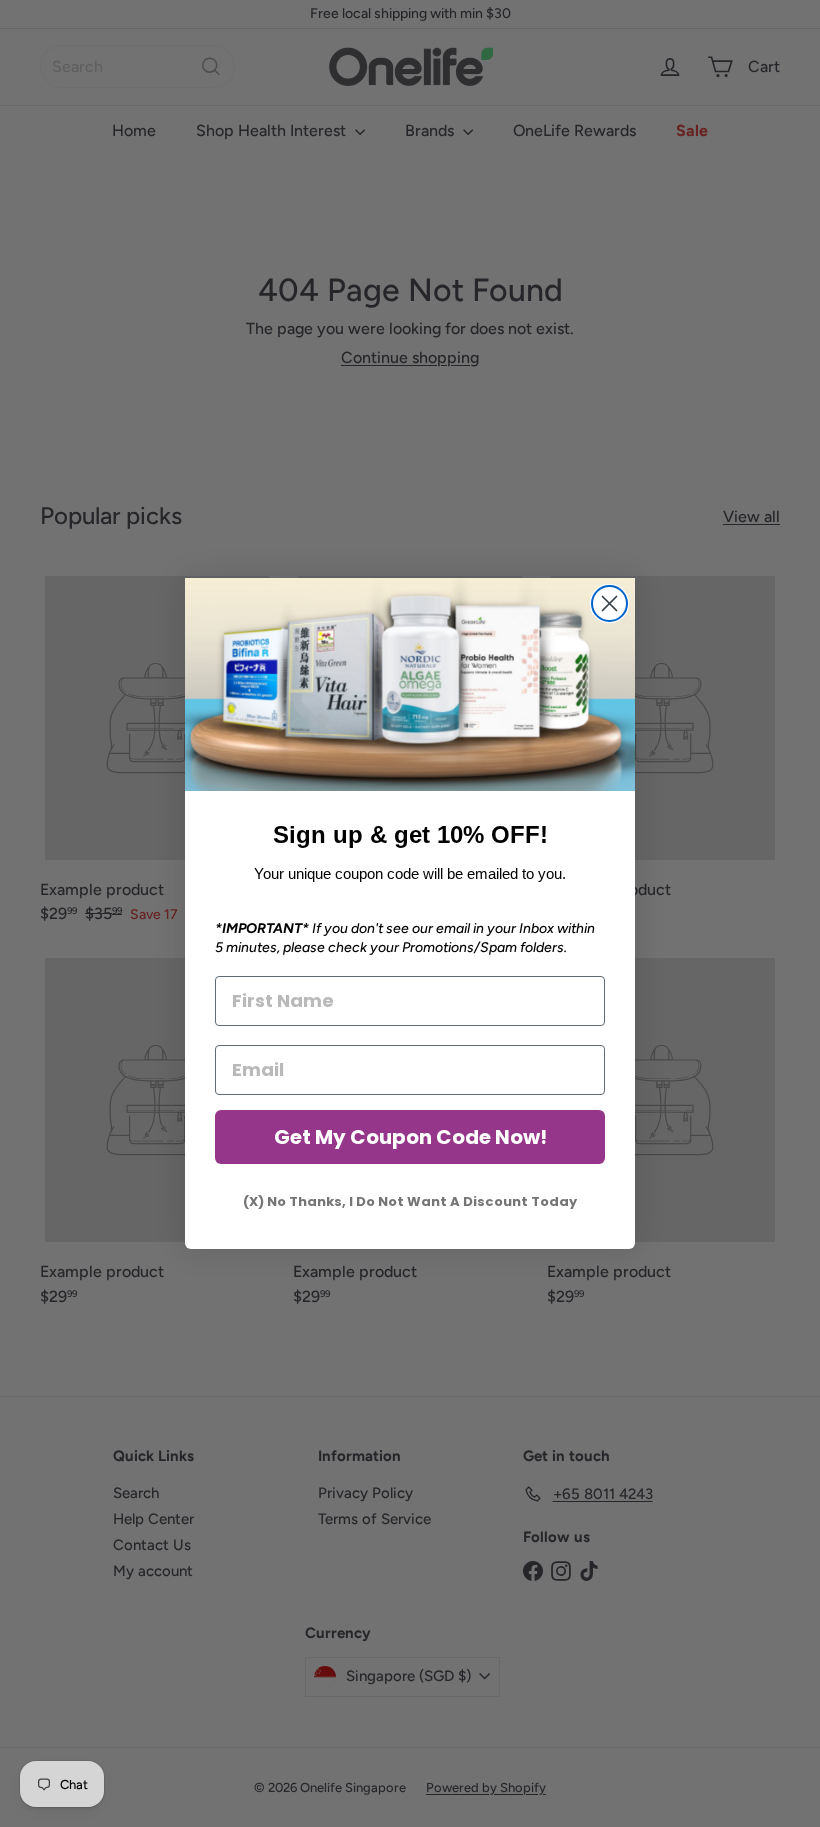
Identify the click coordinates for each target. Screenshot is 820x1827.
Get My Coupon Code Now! (410, 1137)
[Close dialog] (609, 603)
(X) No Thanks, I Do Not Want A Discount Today (410, 1201)
